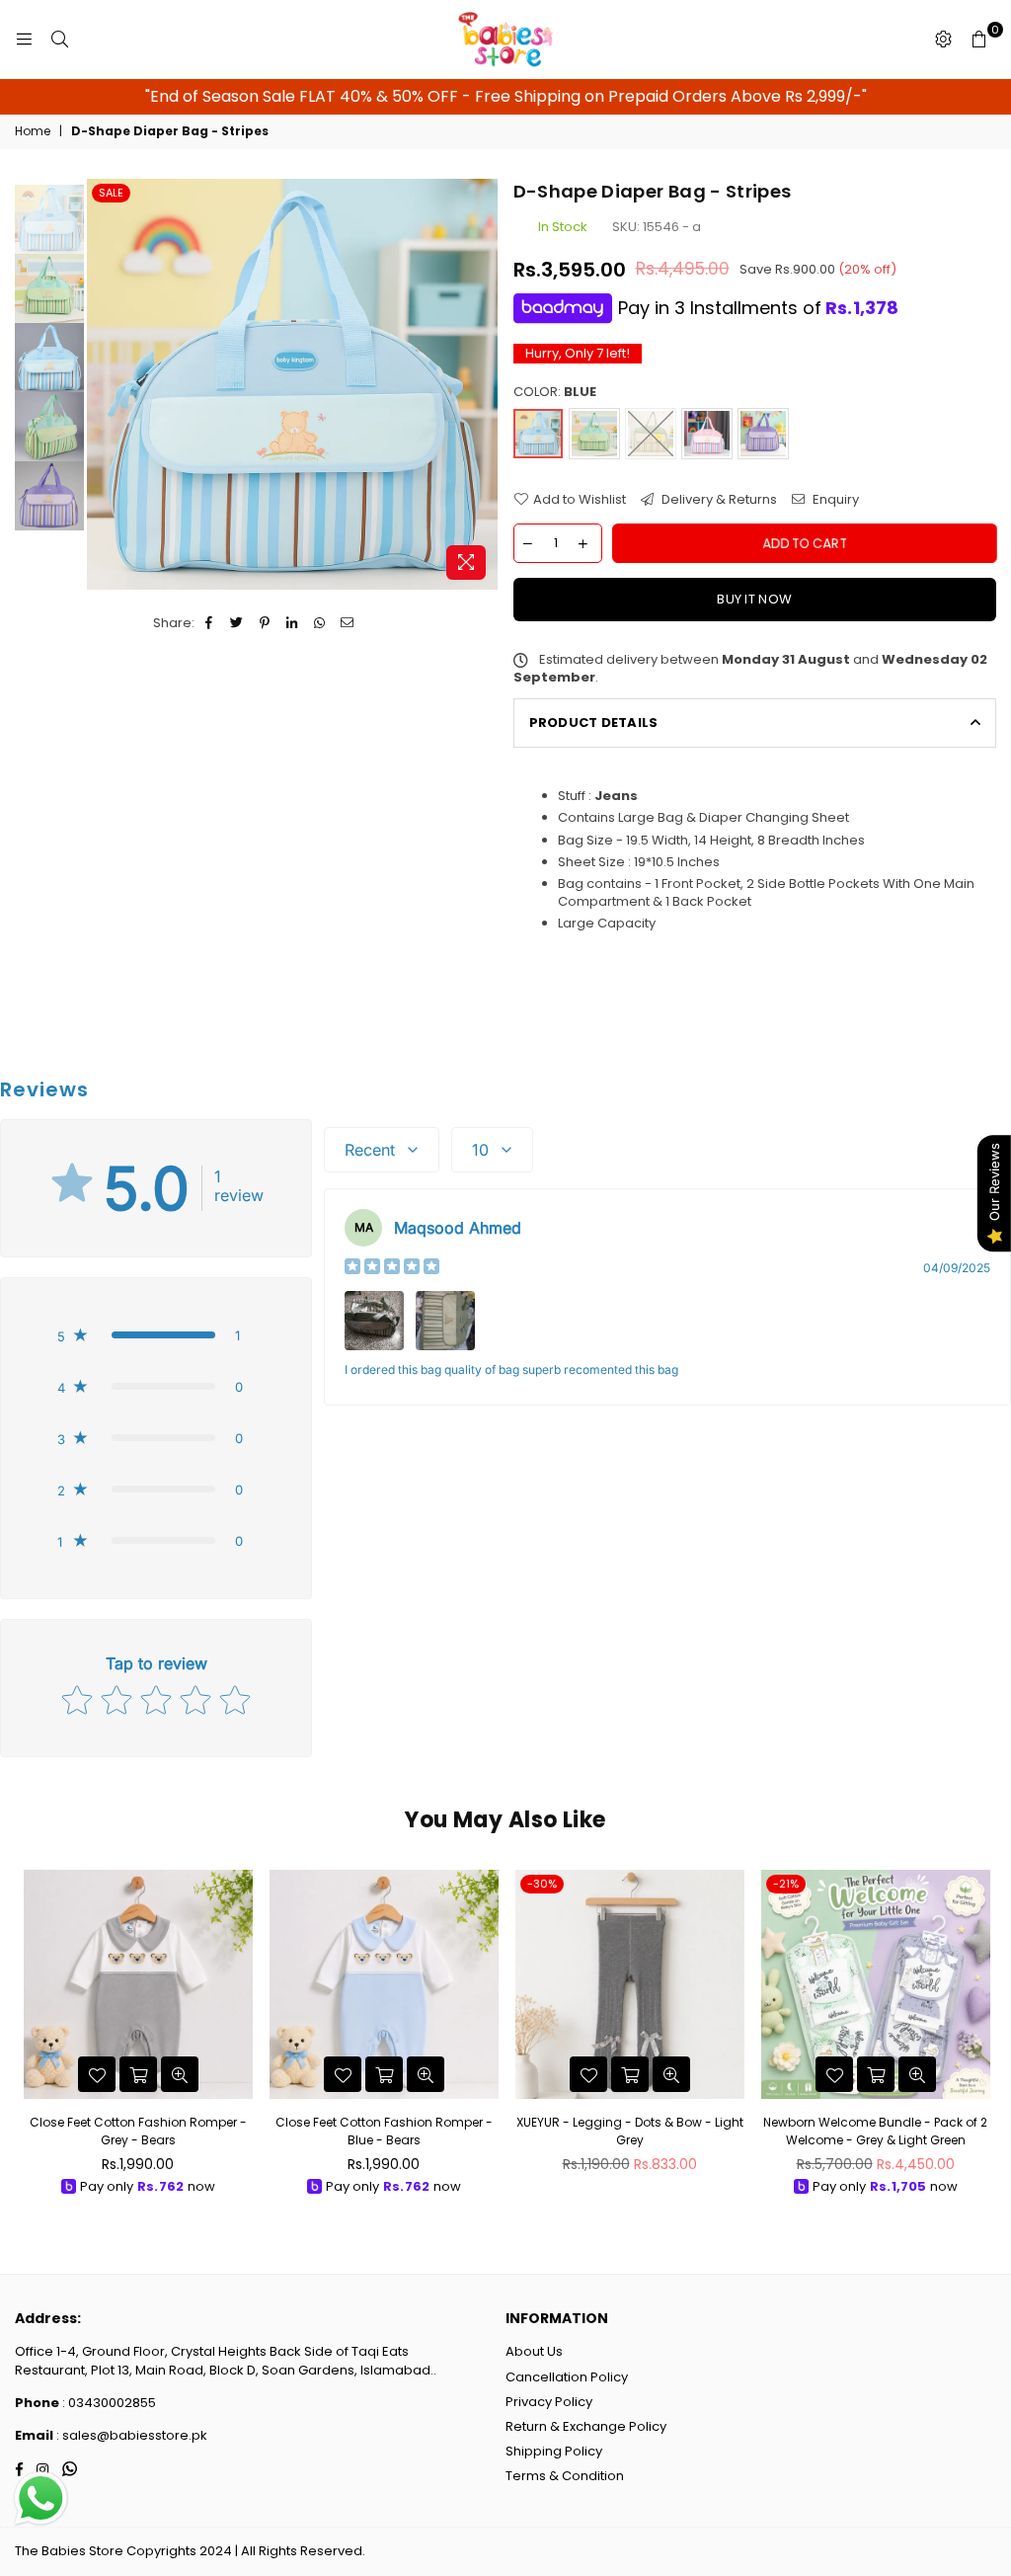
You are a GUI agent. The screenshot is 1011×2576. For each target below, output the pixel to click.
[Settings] (943, 40)
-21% (786, 1884)
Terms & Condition (565, 2476)
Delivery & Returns (718, 500)
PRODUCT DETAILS (594, 723)
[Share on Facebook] (210, 623)
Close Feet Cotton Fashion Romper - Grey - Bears (138, 2131)
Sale (111, 193)
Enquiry (834, 500)
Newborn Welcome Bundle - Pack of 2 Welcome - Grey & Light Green (875, 2131)
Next (481, 384)
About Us (534, 2351)
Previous (104, 384)
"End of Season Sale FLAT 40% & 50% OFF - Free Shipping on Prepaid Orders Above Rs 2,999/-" (506, 96)
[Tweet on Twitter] (237, 623)
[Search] (59, 40)
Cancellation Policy (567, 2377)
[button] (156, 1335)
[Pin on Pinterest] (265, 623)
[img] (392, 1269)
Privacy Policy (549, 2402)
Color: (555, 392)
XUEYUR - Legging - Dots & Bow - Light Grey (630, 2131)
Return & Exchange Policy (586, 2426)
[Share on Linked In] (293, 623)
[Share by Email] (348, 623)
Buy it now (754, 599)
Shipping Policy (554, 2451)
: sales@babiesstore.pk (130, 2435)
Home (33, 131)
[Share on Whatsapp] (320, 623)
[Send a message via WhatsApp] (41, 2498)
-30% (542, 1884)
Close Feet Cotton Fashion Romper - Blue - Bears (384, 2131)
